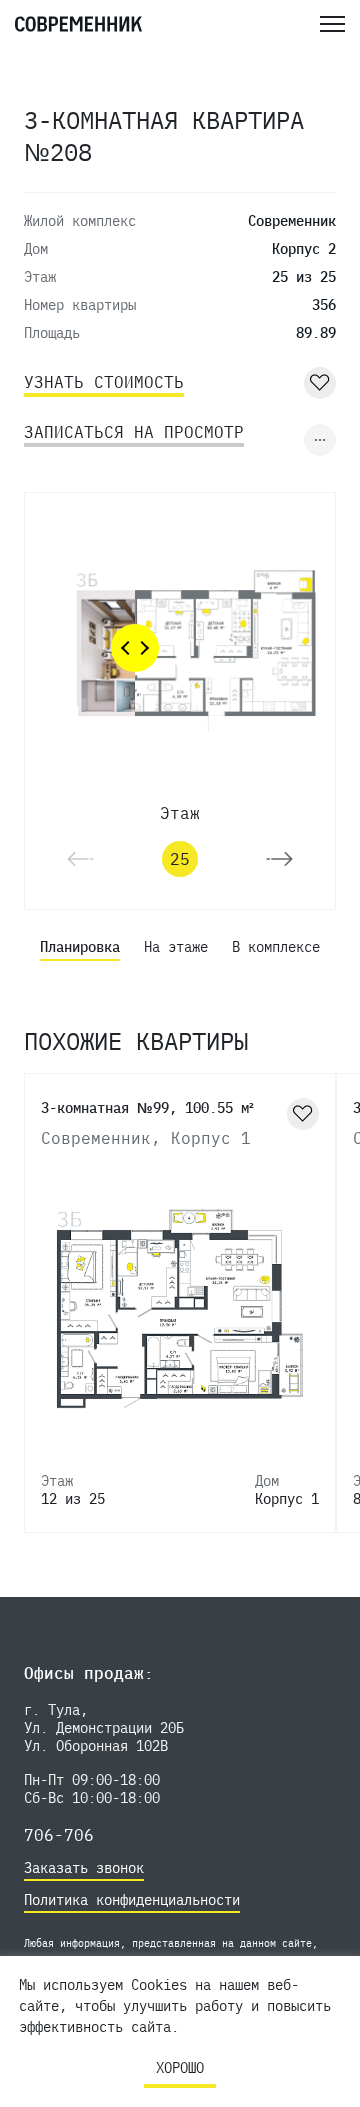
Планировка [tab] (80, 947)
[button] (279, 859)
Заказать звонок (84, 1868)
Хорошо (180, 2068)
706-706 (59, 1835)
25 (180, 859)
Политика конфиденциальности (132, 1900)
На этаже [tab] (176, 947)
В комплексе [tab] (276, 947)
